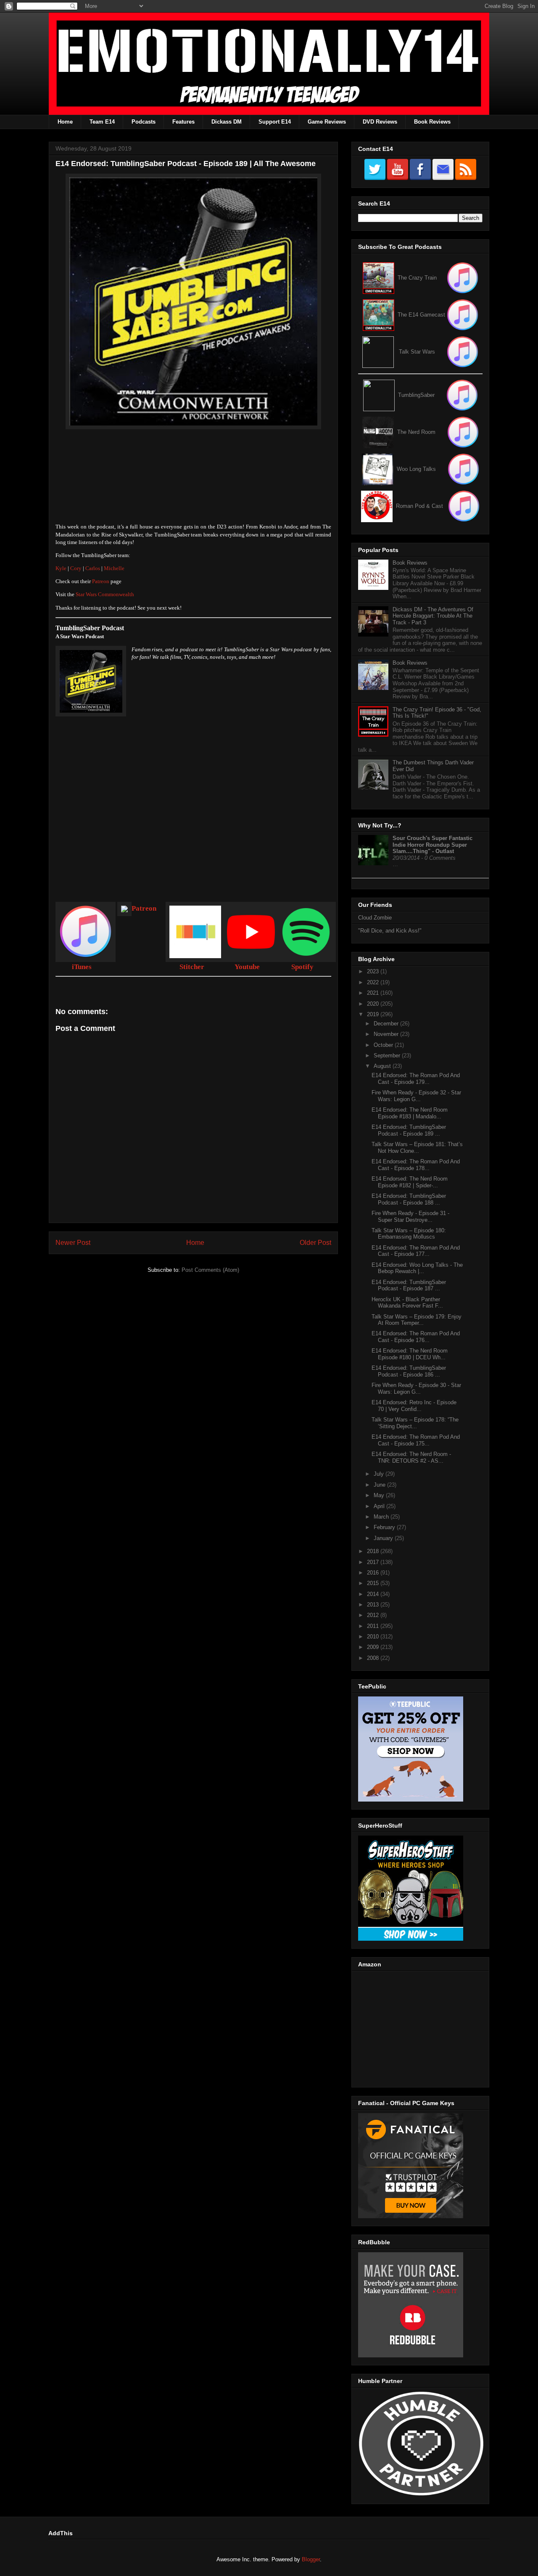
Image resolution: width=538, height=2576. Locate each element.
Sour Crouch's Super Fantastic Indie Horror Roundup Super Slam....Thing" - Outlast (433, 845)
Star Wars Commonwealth (105, 594)
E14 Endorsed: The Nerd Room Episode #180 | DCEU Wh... (410, 1354)
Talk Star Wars (417, 352)
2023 (374, 971)
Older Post (315, 1243)
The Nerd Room (416, 432)
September (388, 1055)
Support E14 (275, 122)
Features (183, 122)
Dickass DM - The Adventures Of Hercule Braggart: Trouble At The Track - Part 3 (433, 616)
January (384, 1538)
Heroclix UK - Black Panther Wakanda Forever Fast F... (407, 1303)
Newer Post (73, 1243)
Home (65, 122)
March (382, 1517)
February (385, 1527)
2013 (374, 1605)
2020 (374, 1004)
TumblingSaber (416, 395)
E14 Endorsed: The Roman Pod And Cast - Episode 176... (416, 1337)
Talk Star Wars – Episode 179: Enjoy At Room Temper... (417, 1320)
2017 (374, 1562)
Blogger (311, 2559)
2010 (374, 1637)
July (380, 1474)
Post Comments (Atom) (210, 1270)
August (383, 1066)
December (387, 1024)
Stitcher (192, 967)
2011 (374, 1626)
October (384, 1045)
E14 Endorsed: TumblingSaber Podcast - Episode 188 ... (409, 1199)
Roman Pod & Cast (419, 506)
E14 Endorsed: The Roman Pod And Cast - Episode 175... (416, 1440)
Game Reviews (327, 122)
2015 (374, 1583)
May (380, 1495)
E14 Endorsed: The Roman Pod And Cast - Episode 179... (416, 1079)
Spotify (302, 967)
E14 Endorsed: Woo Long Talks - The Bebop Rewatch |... (417, 1268)
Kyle (61, 568)
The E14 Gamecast (421, 315)
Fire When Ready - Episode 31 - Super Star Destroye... (410, 1217)
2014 (374, 1594)
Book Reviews (432, 122)
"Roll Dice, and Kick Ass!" (390, 931)
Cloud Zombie (375, 918)
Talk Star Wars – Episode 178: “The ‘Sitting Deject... (415, 1423)
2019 (374, 1014)
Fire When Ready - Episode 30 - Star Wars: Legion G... (416, 1388)
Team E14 (102, 122)
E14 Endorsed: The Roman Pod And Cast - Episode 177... (416, 1251)
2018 (374, 1551)
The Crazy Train (417, 278)
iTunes (82, 967)
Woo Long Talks (416, 469)
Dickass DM (227, 122)
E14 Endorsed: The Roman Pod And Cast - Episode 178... (416, 1165)
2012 (374, 1615)
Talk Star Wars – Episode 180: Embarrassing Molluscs (409, 1234)
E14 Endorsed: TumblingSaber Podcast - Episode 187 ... (409, 1285)
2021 (374, 993)
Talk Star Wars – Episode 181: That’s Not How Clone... (417, 1148)
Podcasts (144, 122)
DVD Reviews (380, 122)
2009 (374, 1647)
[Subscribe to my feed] (378, 315)
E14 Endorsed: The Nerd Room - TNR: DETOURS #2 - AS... (411, 1457)
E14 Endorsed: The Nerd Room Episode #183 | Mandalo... (410, 1113)
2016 (374, 1573)
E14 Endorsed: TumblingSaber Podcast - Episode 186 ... (409, 1371)
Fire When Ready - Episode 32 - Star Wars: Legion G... (416, 1096)
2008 (374, 1658)
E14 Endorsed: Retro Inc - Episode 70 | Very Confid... (414, 1406)
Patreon (101, 581)
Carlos (93, 568)
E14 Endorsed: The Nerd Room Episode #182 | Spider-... (410, 1182)
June (380, 1485)
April (380, 1506)
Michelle (114, 568)
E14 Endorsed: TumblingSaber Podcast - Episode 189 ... (409, 1130)
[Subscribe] (463, 315)
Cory (76, 568)
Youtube (247, 967)
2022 (374, 982)
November (387, 1034)
